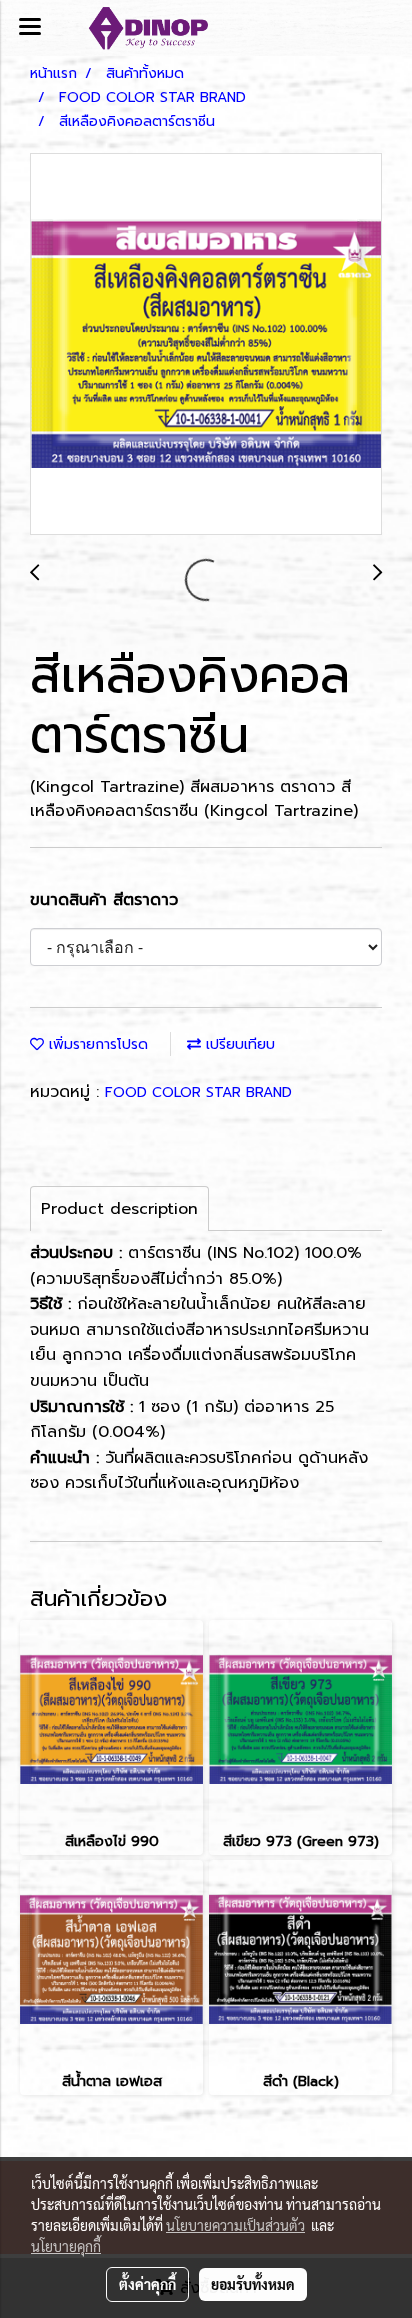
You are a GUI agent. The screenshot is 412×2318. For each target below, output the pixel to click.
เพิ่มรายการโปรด (96, 1044)
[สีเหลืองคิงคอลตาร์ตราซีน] (206, 345)
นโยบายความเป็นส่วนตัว (235, 2225)
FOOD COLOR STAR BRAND (198, 1092)
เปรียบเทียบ (238, 1044)
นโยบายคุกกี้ (66, 2246)
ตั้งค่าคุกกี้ (147, 2284)
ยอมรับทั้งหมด (253, 2284)
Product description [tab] (119, 1209)
